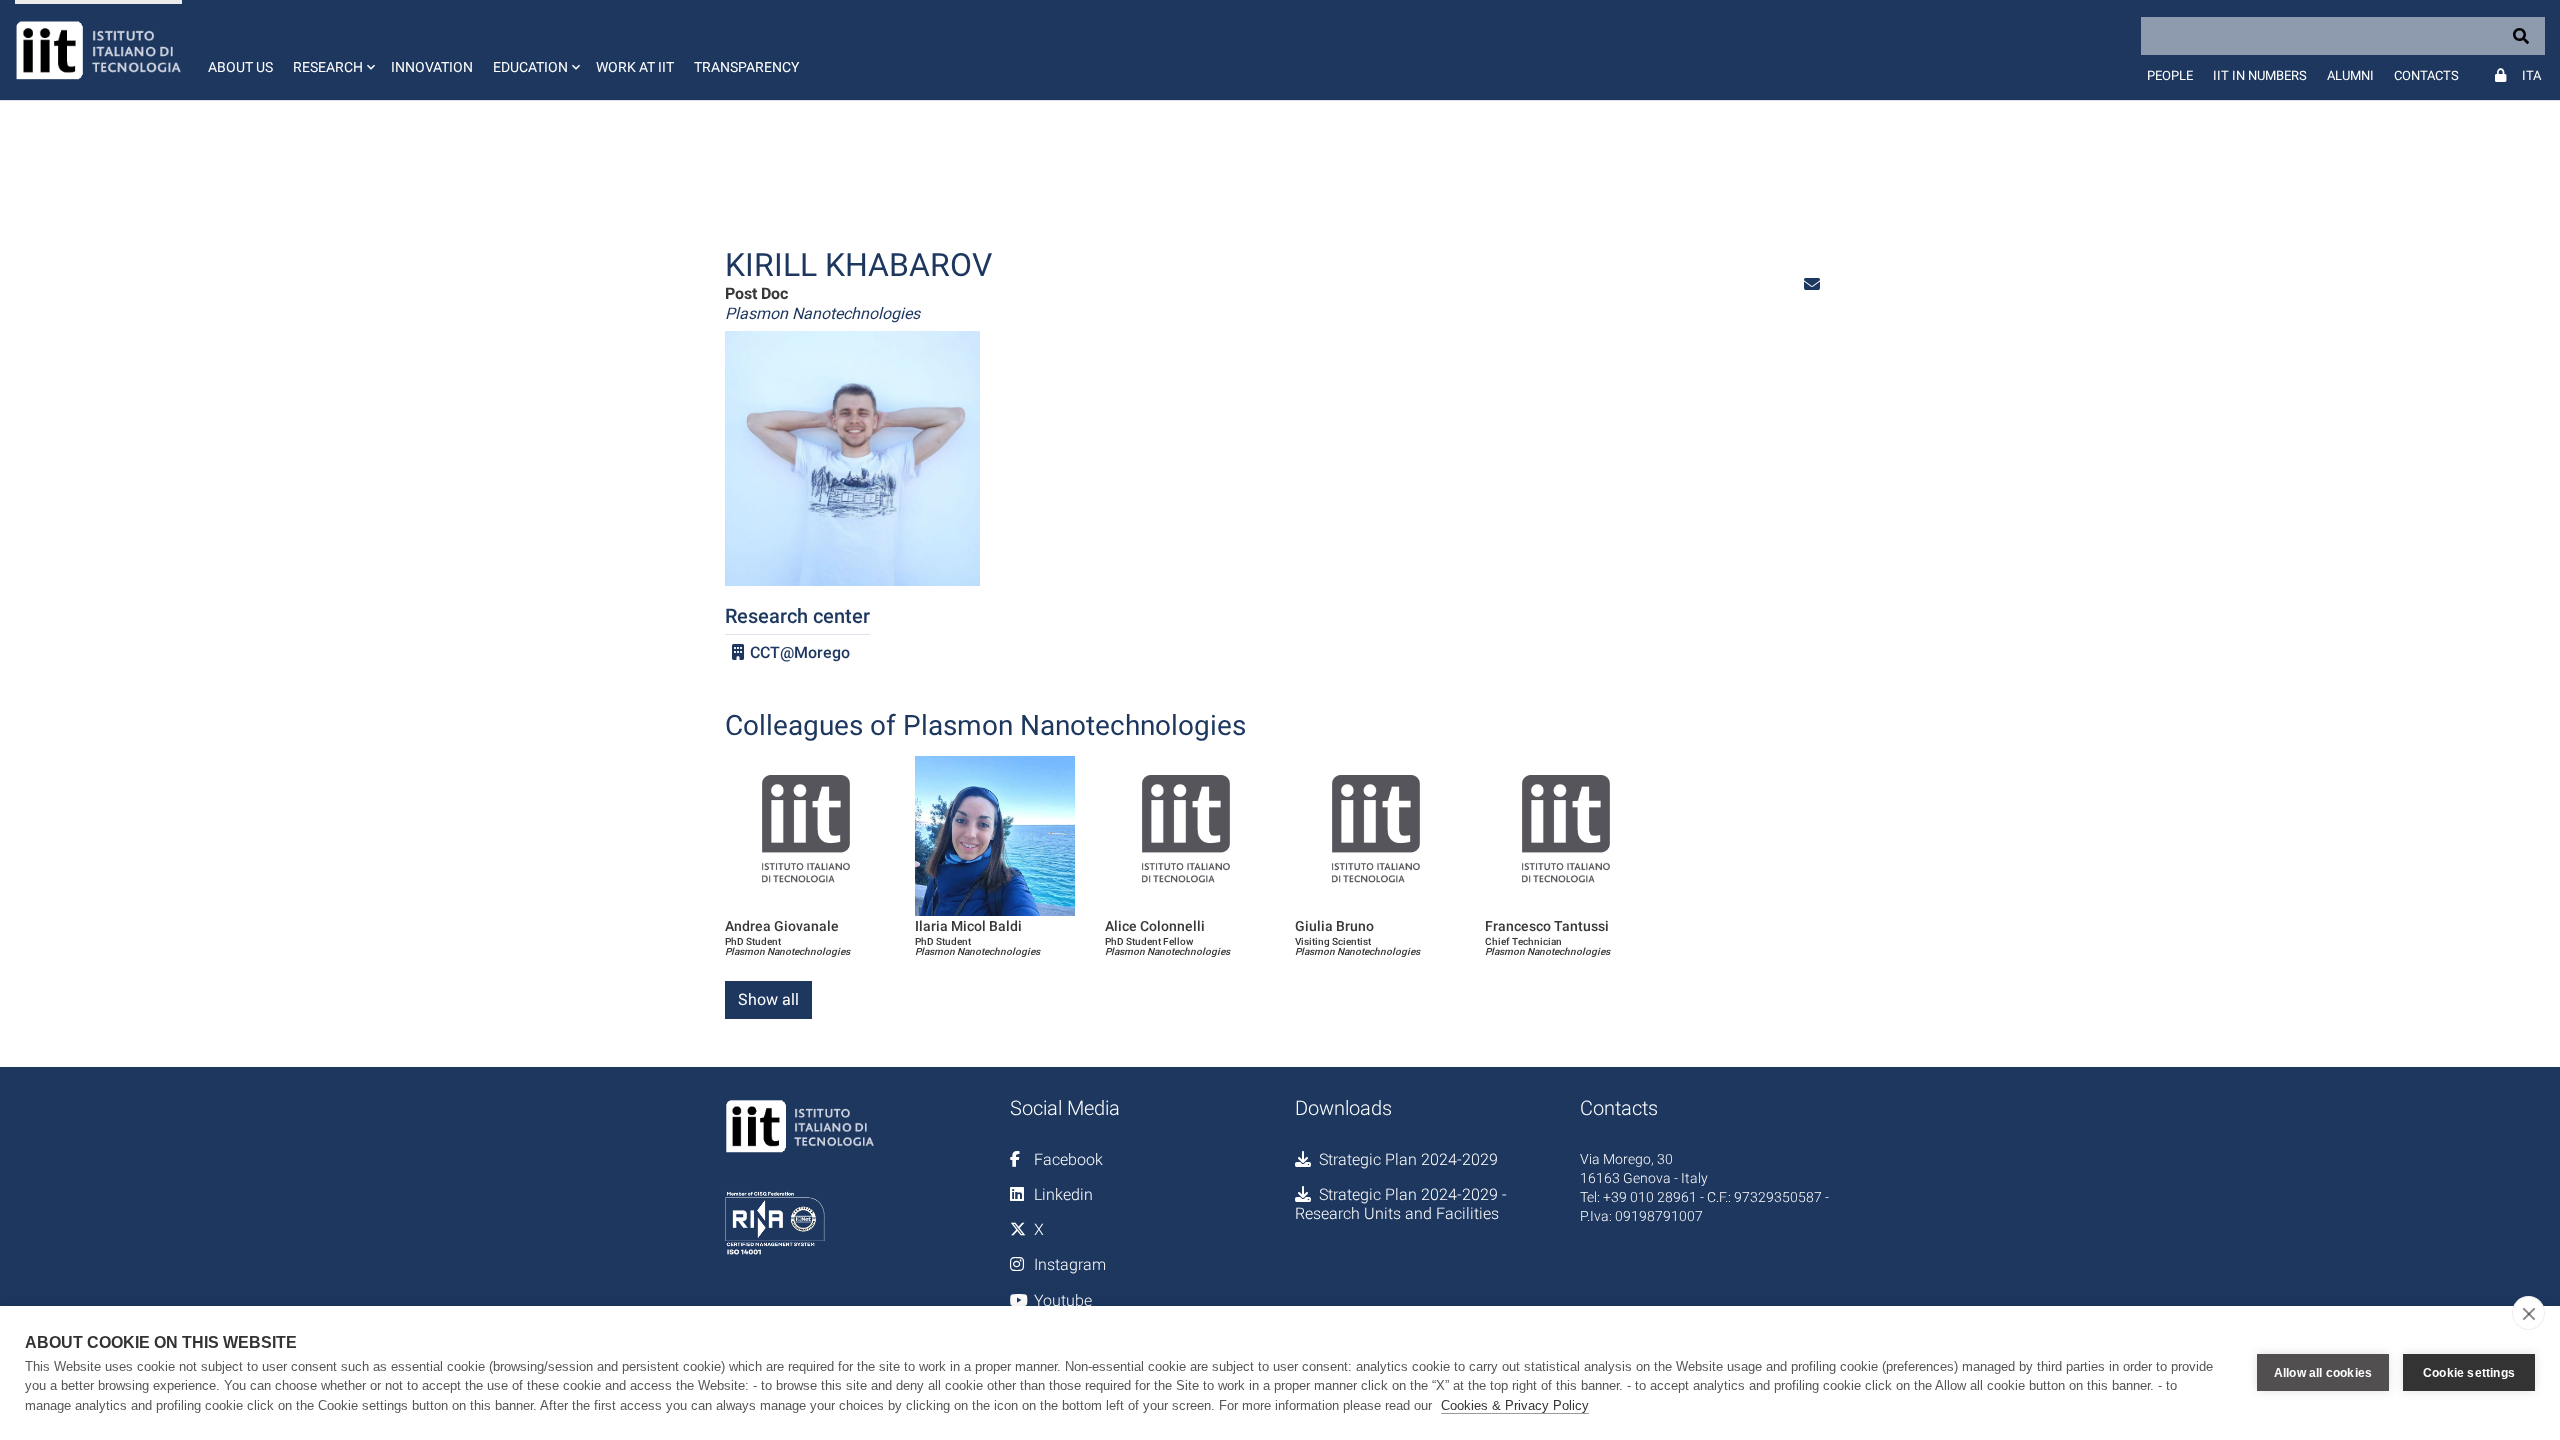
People (2170, 75)
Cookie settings (2469, 1373)
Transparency (746, 67)
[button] (332, 50)
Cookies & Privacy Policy (1515, 1405)
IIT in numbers (2260, 75)
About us (240, 67)
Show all (768, 999)
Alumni (2350, 75)
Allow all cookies (2323, 1373)
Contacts (2426, 75)
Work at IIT (635, 67)
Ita (2531, 75)
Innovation (432, 67)
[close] (2528, 1313)
